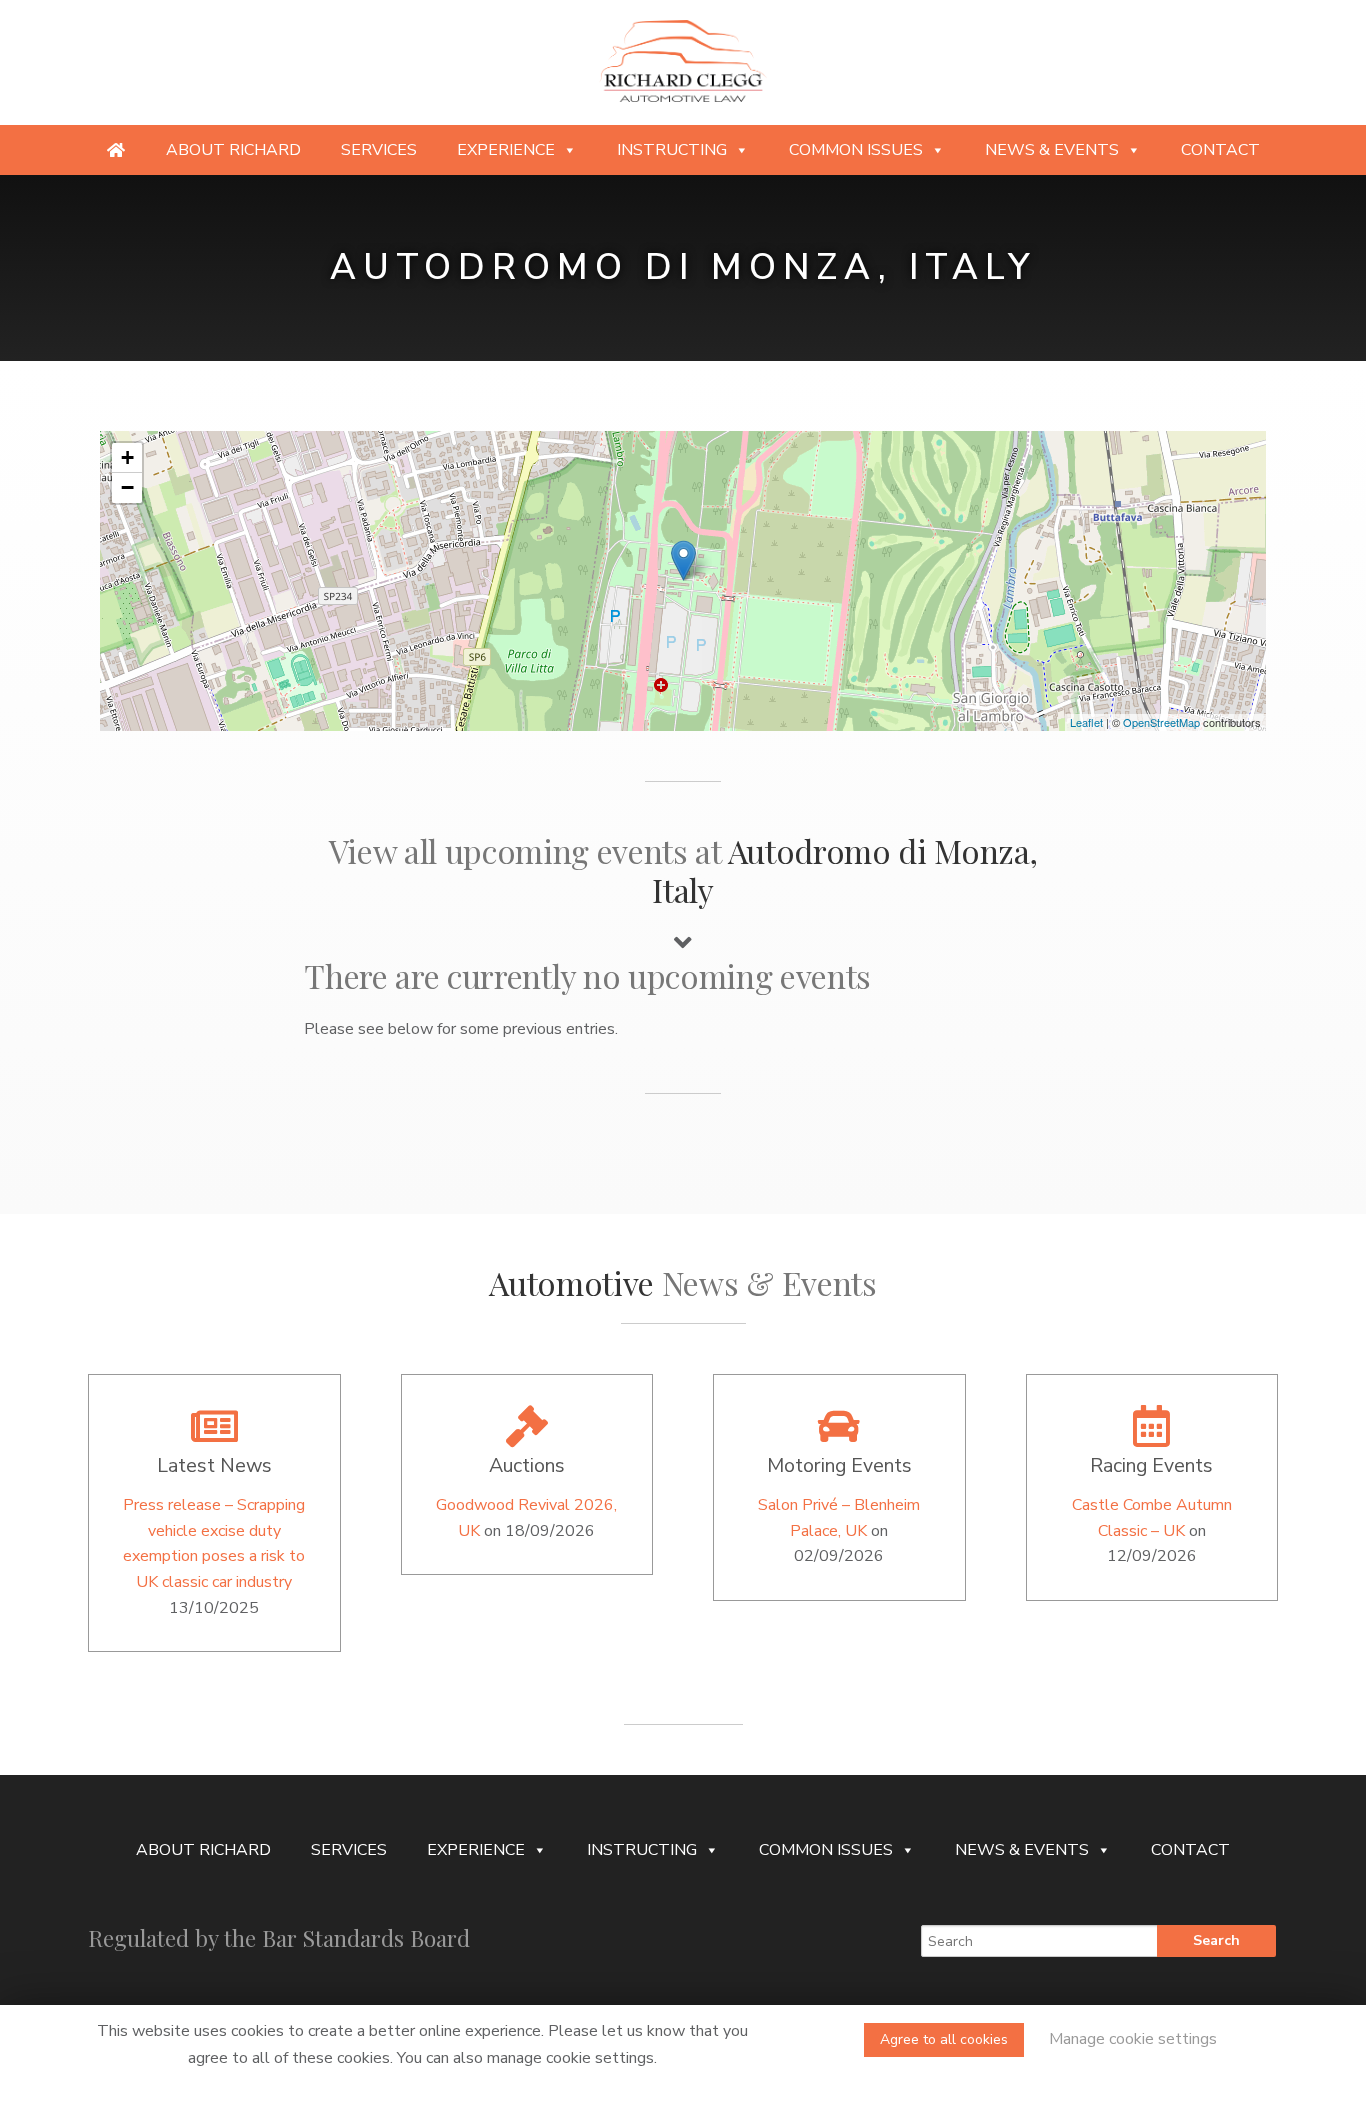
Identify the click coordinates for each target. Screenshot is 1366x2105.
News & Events (1052, 150)
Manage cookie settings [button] (1133, 2039)
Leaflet (1086, 722)
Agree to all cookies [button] (944, 2039)
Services (379, 150)
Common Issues (856, 150)
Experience (506, 150)
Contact (1220, 150)
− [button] (127, 487)
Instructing (672, 150)
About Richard (233, 150)
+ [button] (127, 457)
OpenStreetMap (1161, 722)
